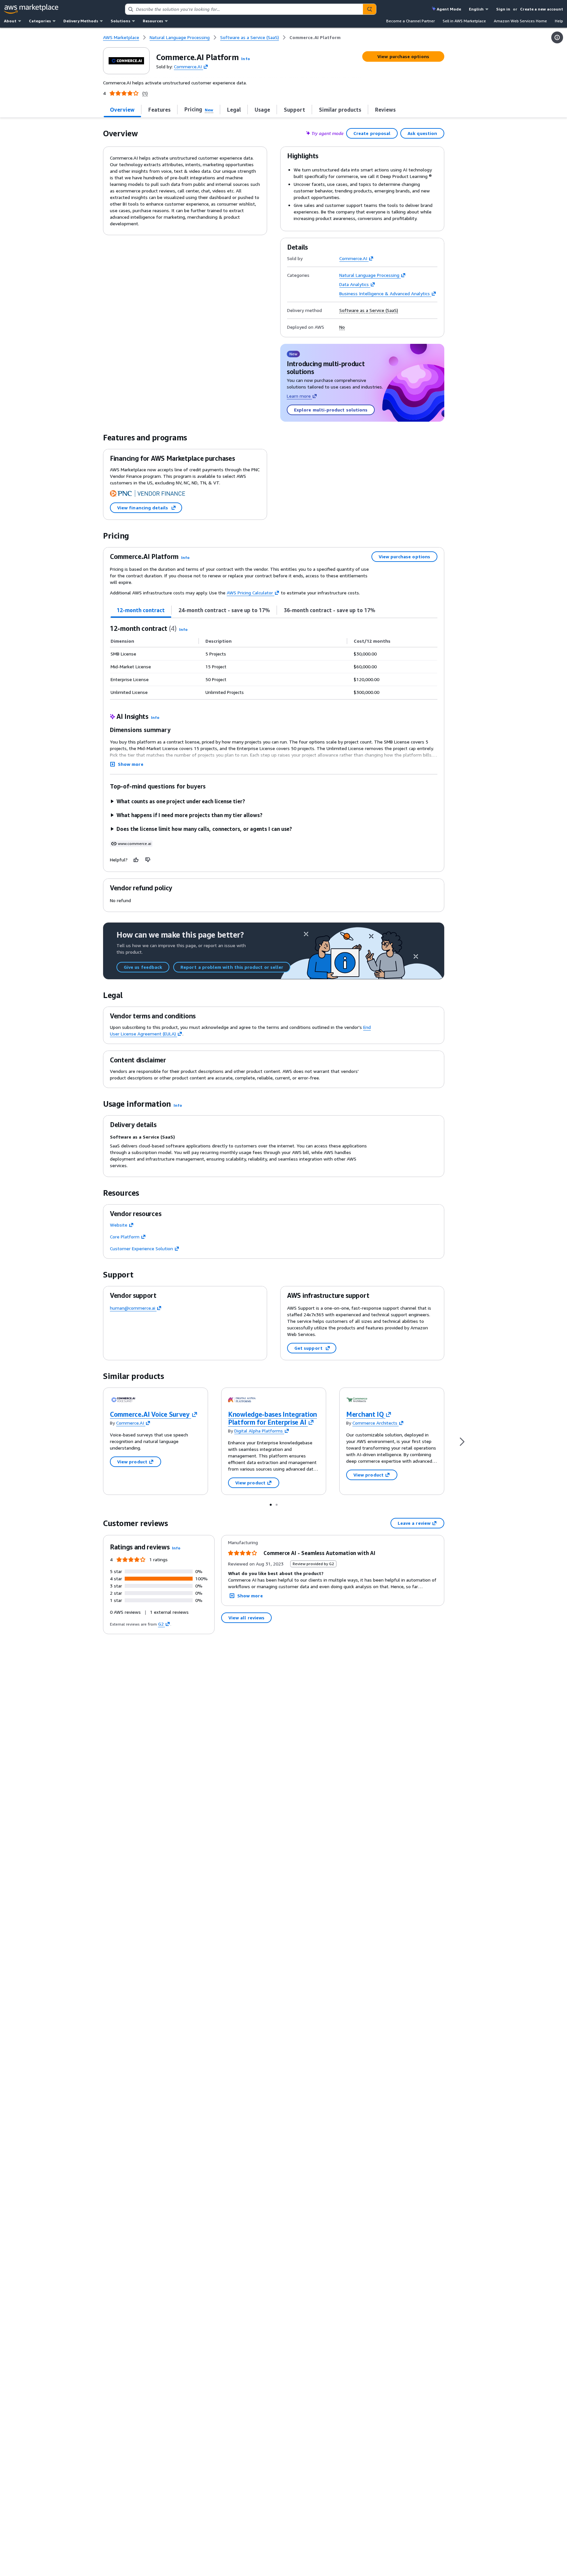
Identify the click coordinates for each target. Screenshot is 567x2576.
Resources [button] (153, 21)
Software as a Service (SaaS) (369, 310)
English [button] (476, 9)
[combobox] (244, 9)
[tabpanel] (274, 661)
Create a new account (542, 9)
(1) (145, 93)
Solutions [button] (120, 21)
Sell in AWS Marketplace (464, 21)
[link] (315, 37)
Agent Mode (449, 9)
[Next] (462, 1441)
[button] (245, 59)
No (342, 327)
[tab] (122, 110)
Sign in (503, 9)
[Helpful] (136, 860)
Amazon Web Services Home (520, 21)
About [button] (10, 21)
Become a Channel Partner (410, 21)
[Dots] (271, 1504)
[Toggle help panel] (557, 37)
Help (559, 21)
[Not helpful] (148, 860)
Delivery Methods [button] (81, 21)
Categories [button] (40, 21)
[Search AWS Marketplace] (369, 9)
